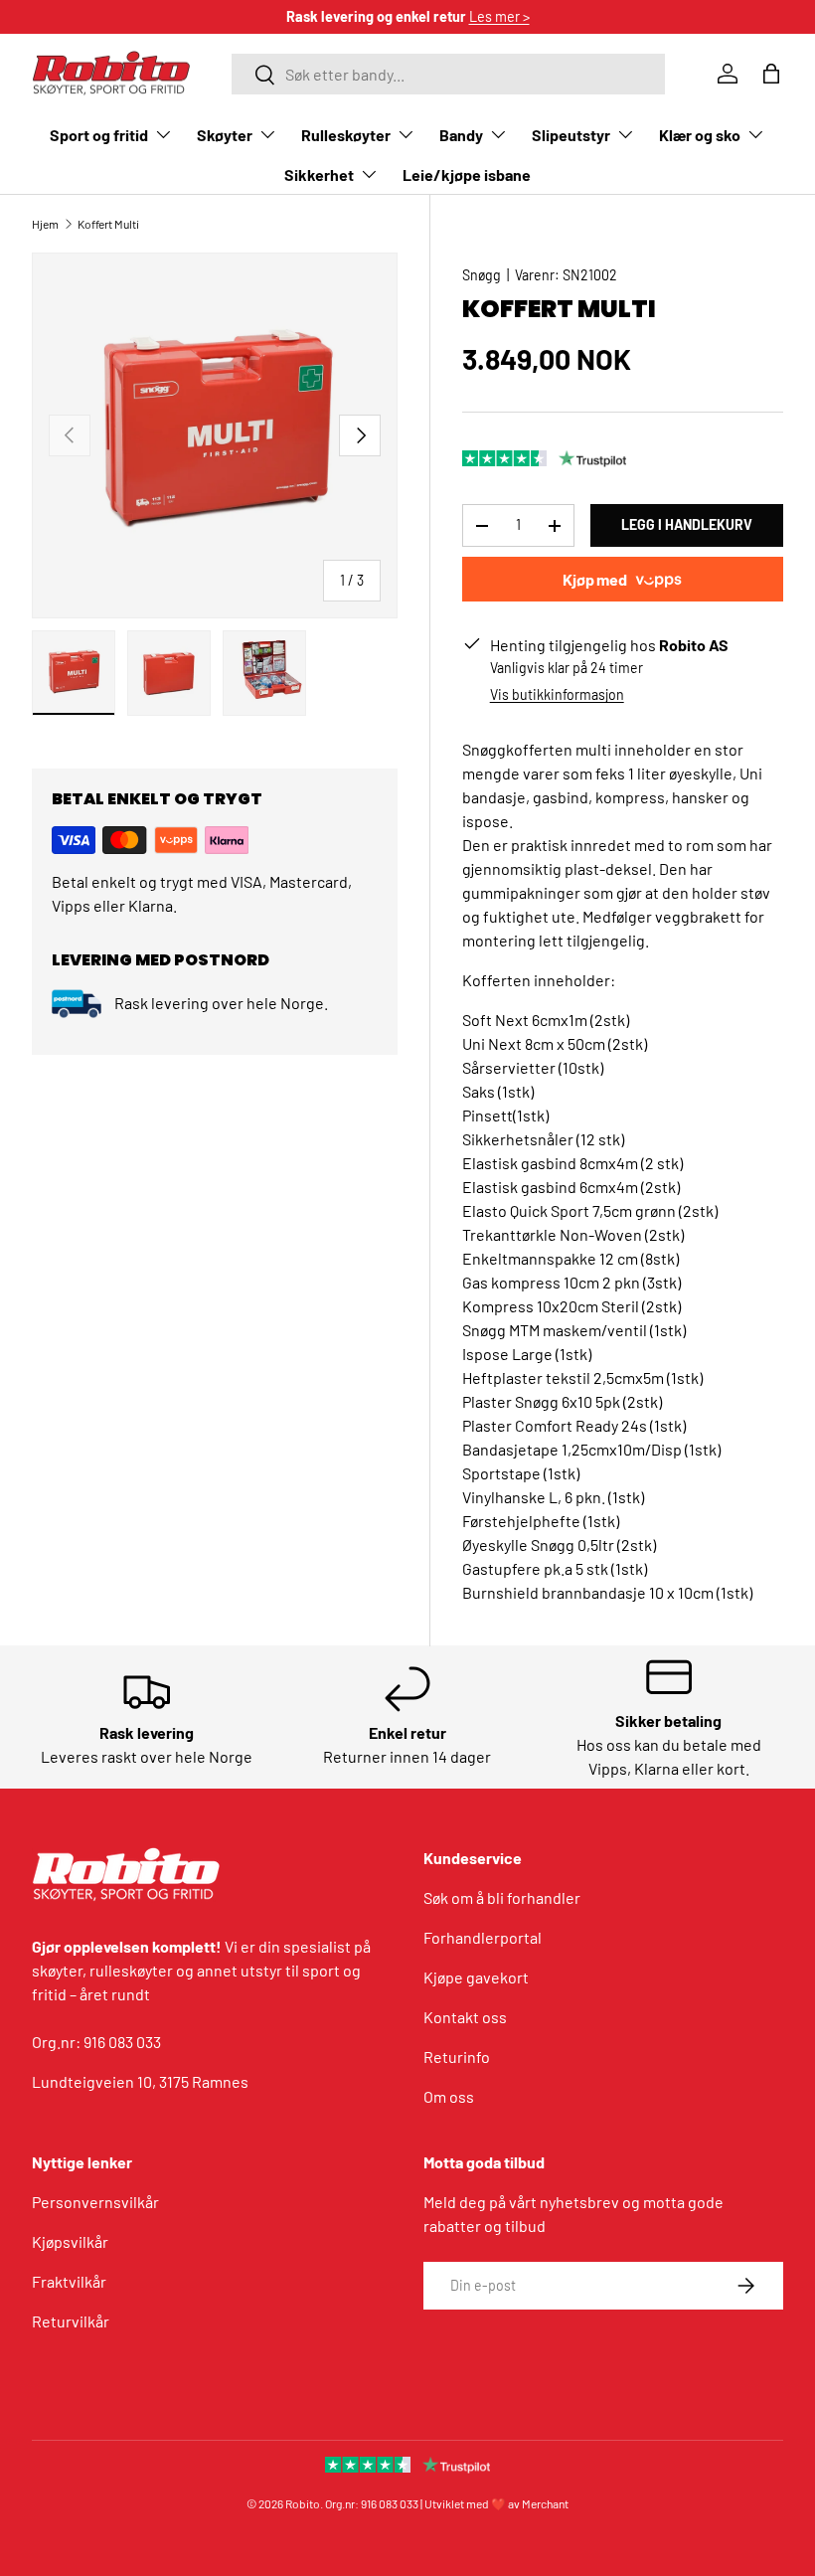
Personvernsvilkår (95, 2202)
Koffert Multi (108, 224)
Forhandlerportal (483, 1937)
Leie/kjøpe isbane (467, 174)
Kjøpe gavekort (476, 1977)
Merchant (545, 2503)
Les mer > (499, 16)
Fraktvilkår (69, 2281)
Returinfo (457, 2057)
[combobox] (448, 74)
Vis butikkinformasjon (557, 694)
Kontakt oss (465, 2017)
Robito (303, 2503)
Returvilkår (71, 2321)
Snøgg (482, 275)
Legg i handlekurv (687, 524)
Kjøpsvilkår (70, 2241)
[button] (771, 74)
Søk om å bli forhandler (502, 1897)
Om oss (449, 2096)
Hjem (45, 224)
